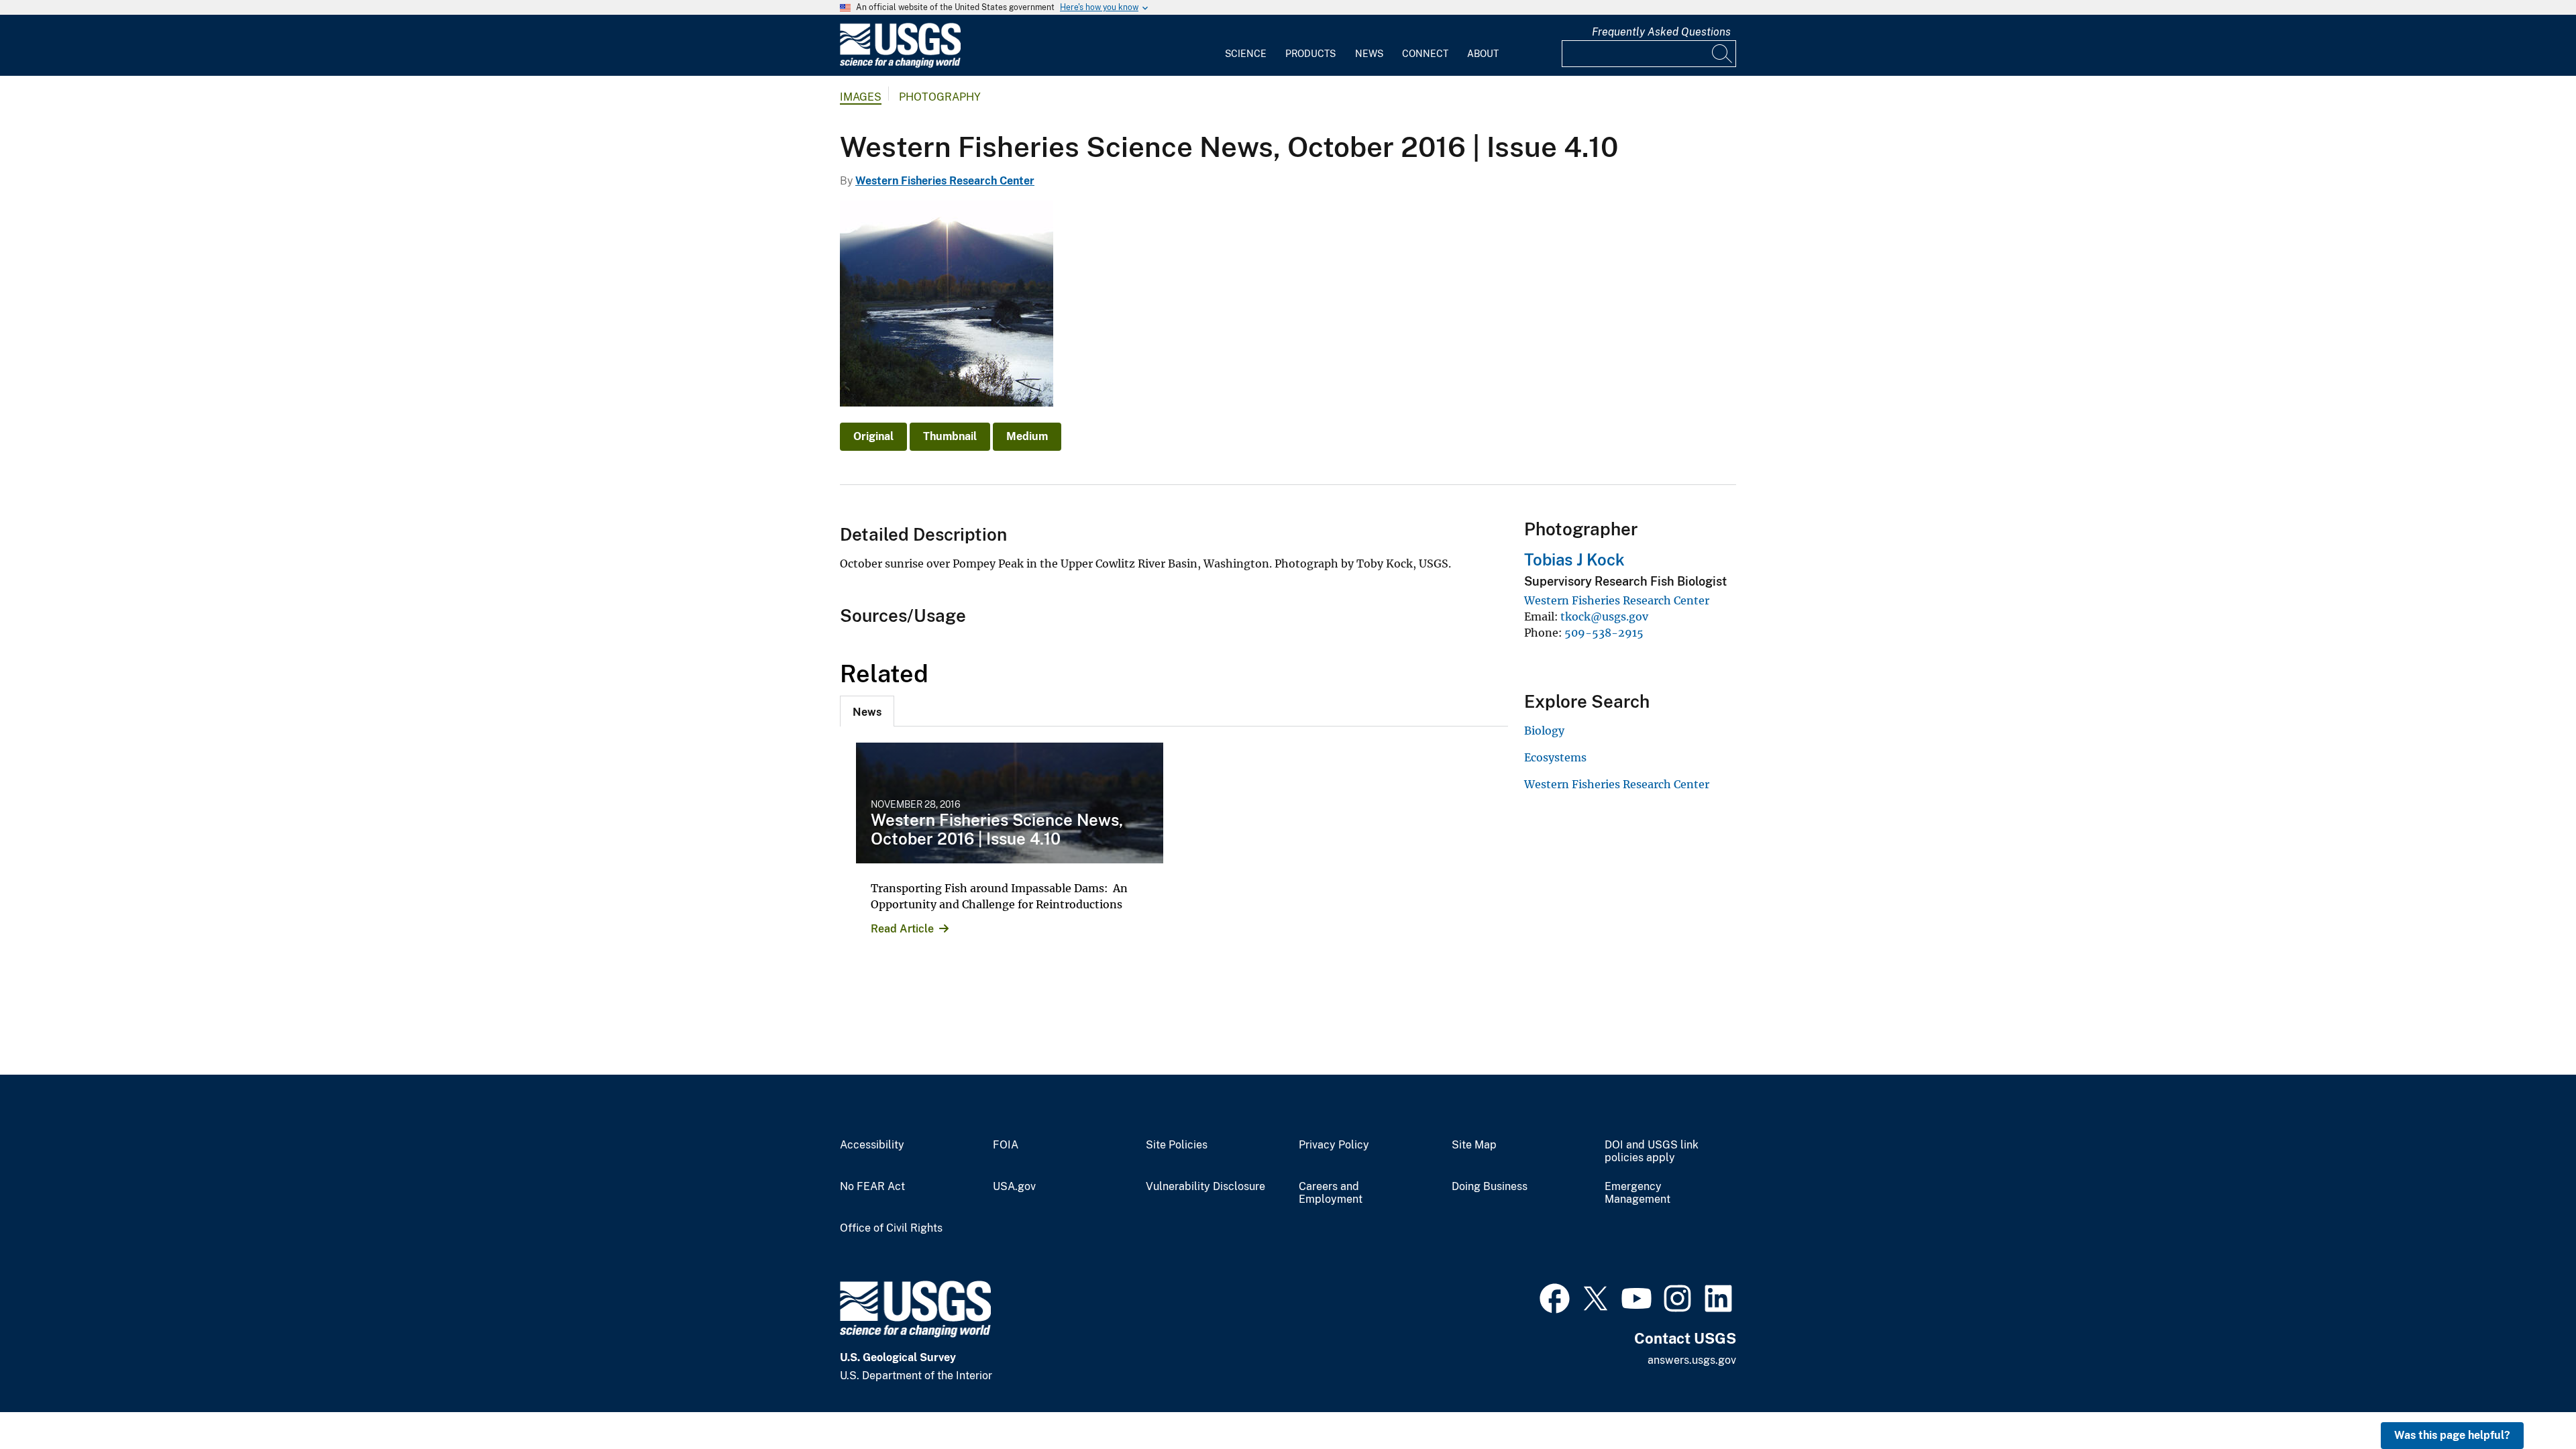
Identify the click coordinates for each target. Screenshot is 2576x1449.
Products (1310, 54)
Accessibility (872, 1145)
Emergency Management (1638, 1193)
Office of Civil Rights (891, 1228)
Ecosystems (1555, 757)
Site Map (1474, 1145)
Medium (1027, 436)
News (1369, 54)
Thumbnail (950, 436)
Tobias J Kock (1574, 559)
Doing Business (1490, 1187)
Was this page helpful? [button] (2452, 1435)
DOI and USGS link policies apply (1652, 1151)
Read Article (902, 929)
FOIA (1006, 1145)
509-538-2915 (1604, 633)
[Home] (900, 65)
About (1483, 54)
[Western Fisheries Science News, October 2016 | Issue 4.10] (1010, 803)
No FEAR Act (872, 1187)
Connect (1425, 54)
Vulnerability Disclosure (1205, 1187)
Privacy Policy (1334, 1145)
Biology (1544, 731)
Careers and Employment (1331, 1193)
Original (873, 436)
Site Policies (1177, 1145)
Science (1246, 54)
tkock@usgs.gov (1604, 616)
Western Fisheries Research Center (945, 181)
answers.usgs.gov (1692, 1360)
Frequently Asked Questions (1661, 32)
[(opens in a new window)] (1555, 1297)
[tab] (867, 711)
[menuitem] (1246, 46)
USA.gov (1014, 1187)
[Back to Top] (2527, 1400)
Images (861, 97)
